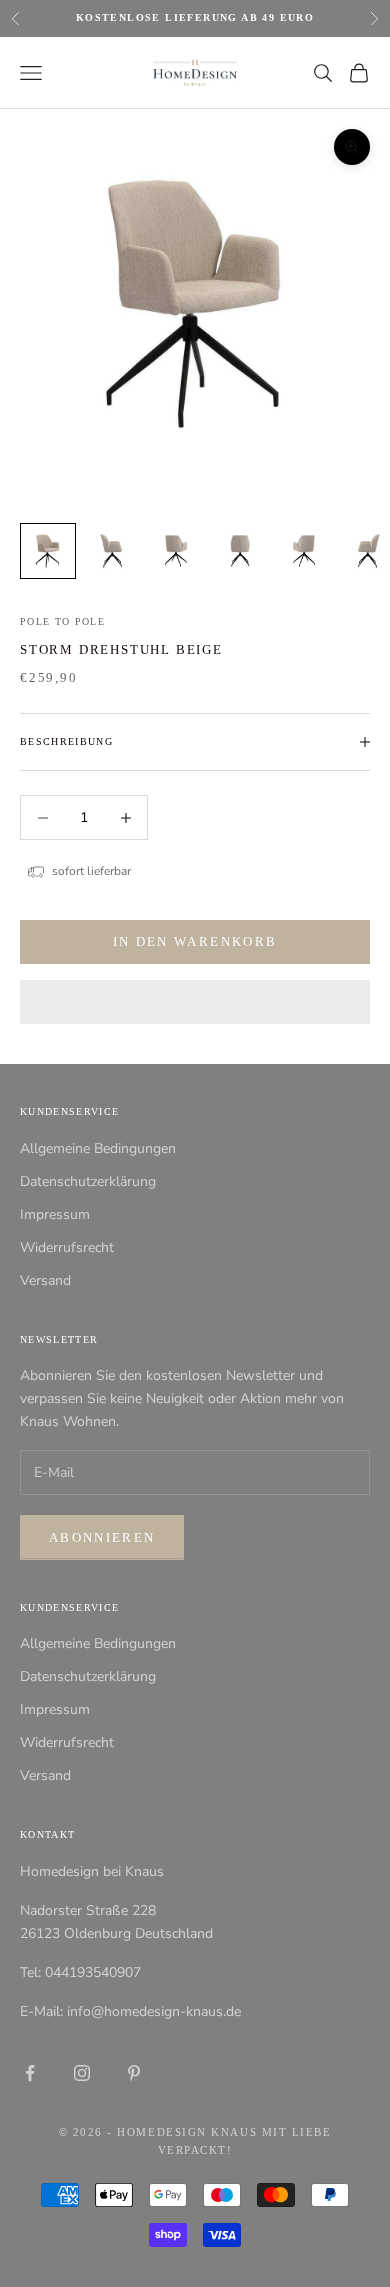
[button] (195, 1002)
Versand (45, 1280)
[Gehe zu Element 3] (176, 551)
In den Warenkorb (195, 941)
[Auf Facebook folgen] (30, 2073)
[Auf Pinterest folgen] (134, 2073)
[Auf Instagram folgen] (82, 2073)
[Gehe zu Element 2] (112, 551)
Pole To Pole (62, 621)
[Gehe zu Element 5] (304, 551)
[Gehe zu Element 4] (240, 551)
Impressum (55, 1214)
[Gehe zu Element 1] (48, 551)
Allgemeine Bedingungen (98, 1148)
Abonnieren (102, 1537)
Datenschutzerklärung (88, 1181)
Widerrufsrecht (67, 1247)
